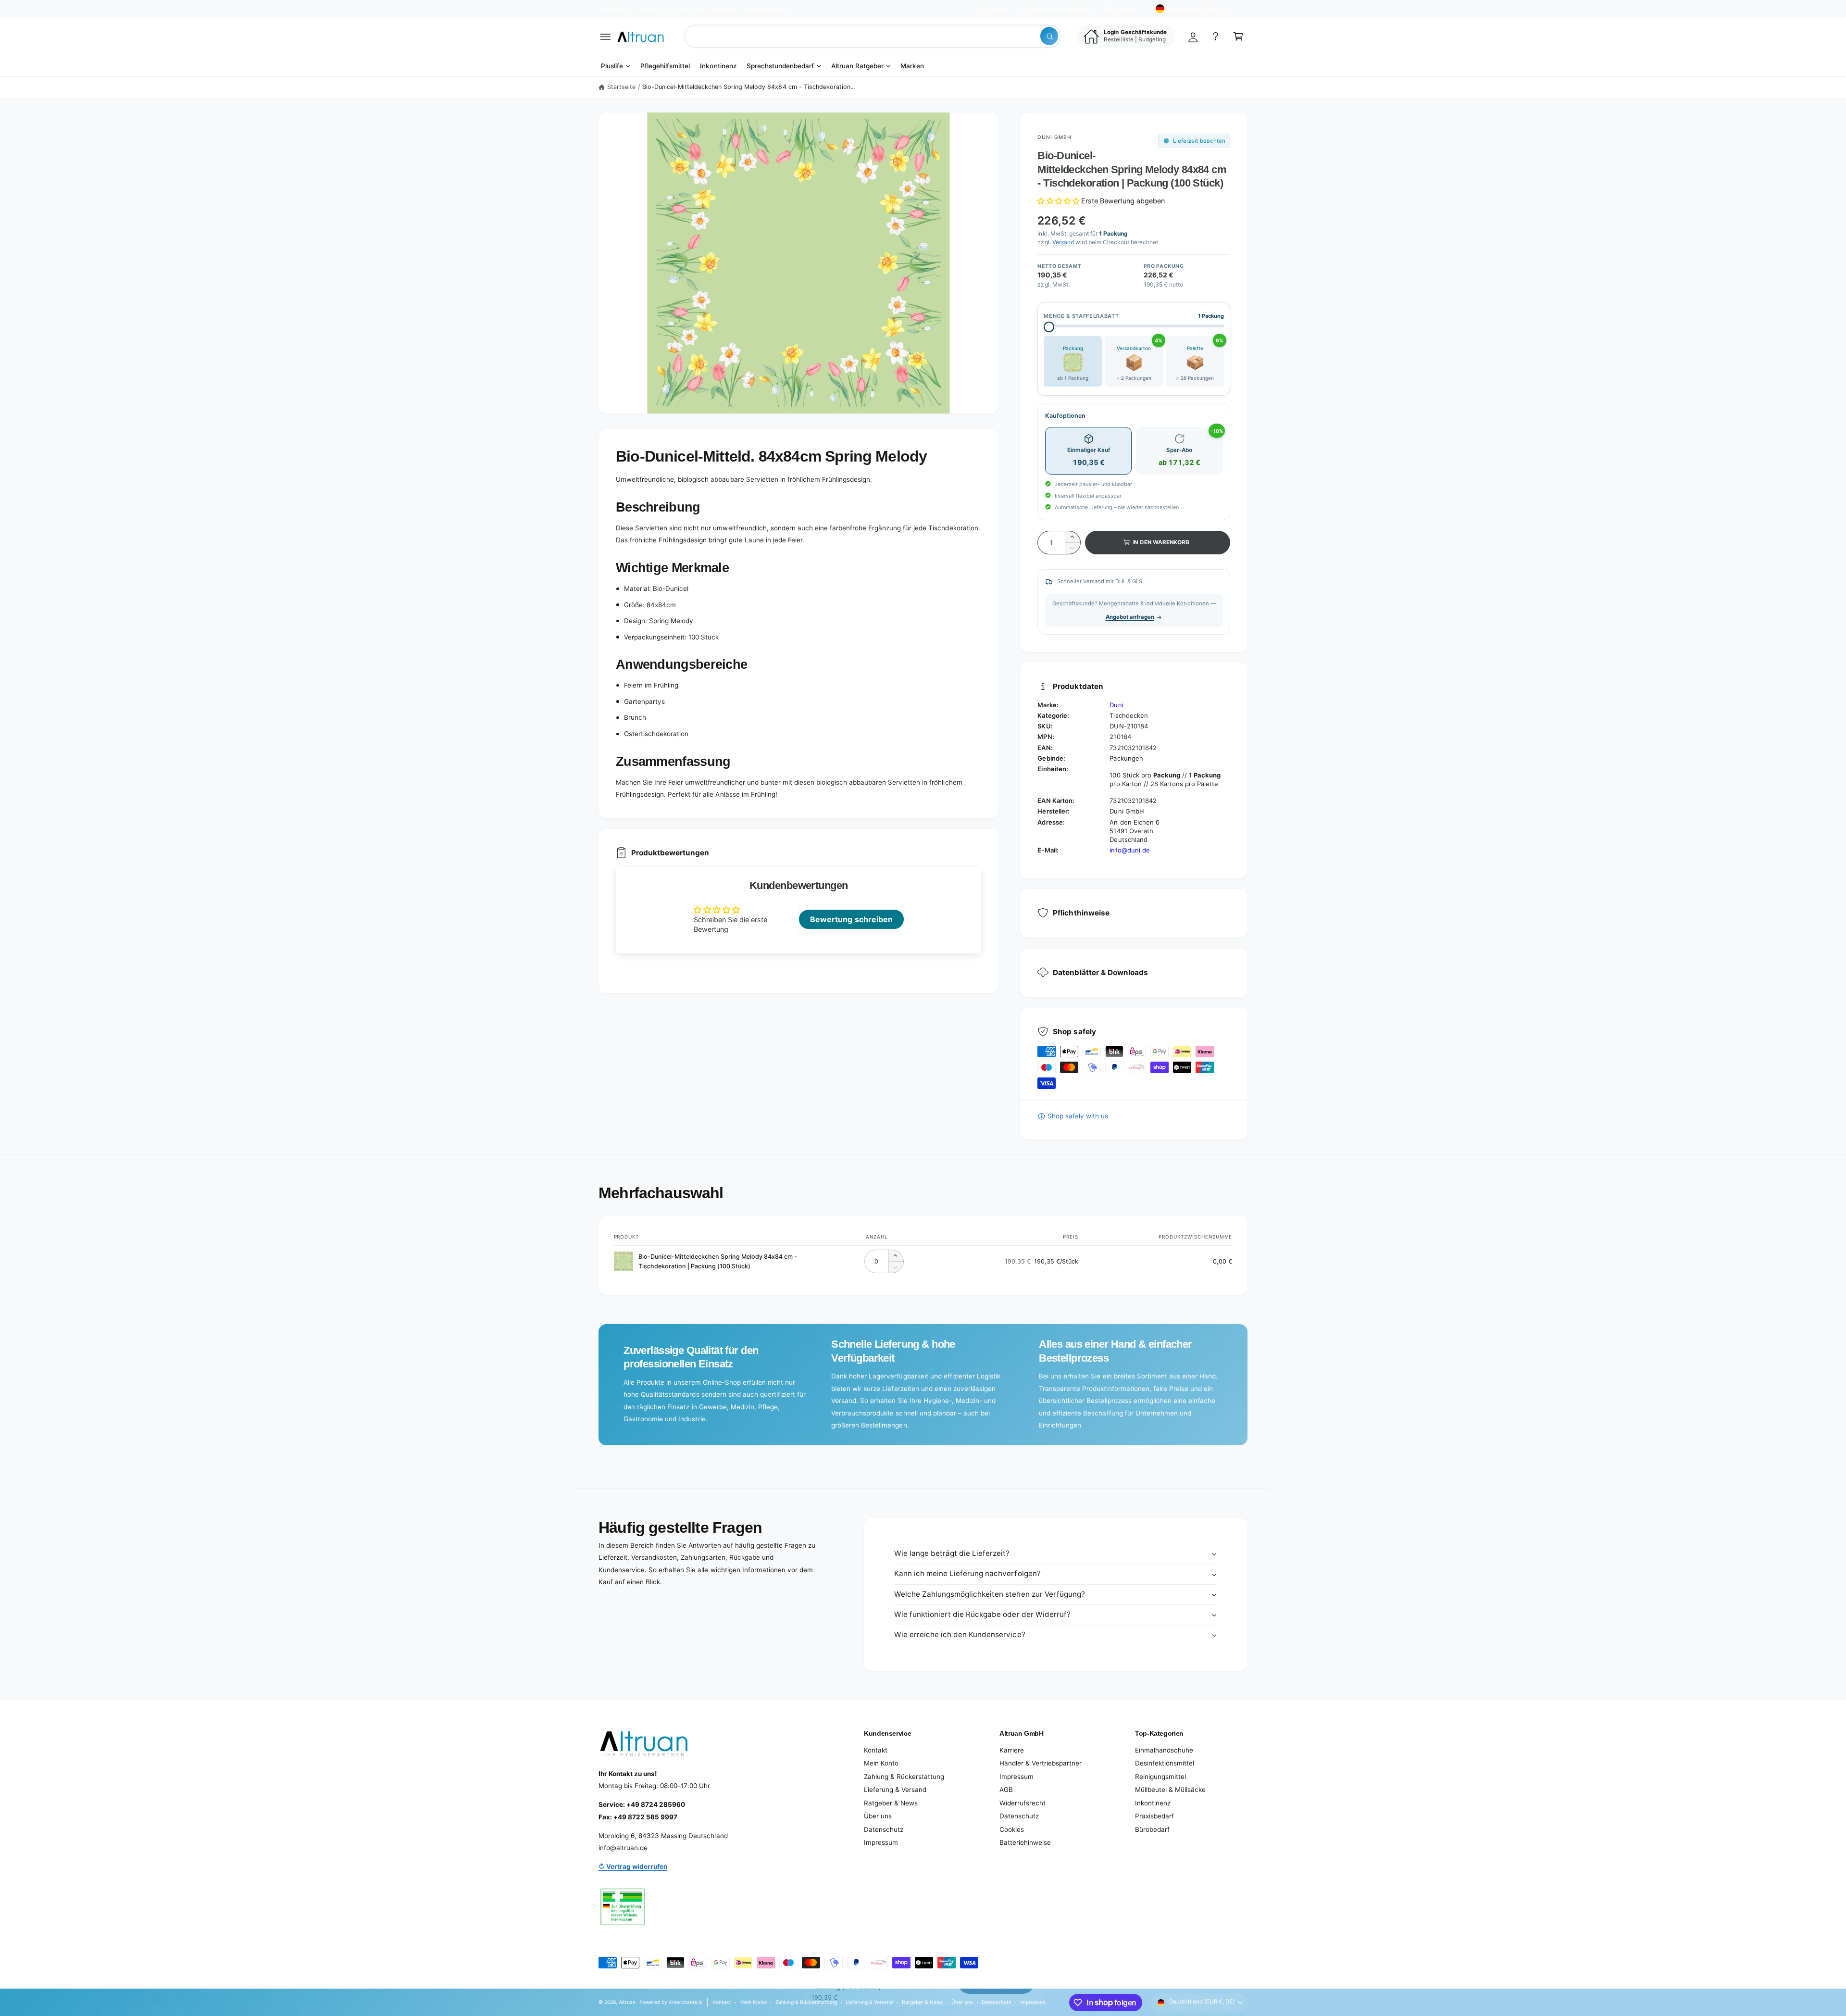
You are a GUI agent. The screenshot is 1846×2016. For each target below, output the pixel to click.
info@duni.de (1129, 850)
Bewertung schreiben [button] (851, 919)
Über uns (878, 1816)
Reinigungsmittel (1160, 1777)
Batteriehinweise (1025, 1842)
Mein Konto (881, 1763)
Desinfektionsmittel (1165, 1763)
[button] (605, 36)
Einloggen (1127, 9)
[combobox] (873, 36)
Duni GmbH (1054, 137)
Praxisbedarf (1154, 1816)
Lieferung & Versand (895, 1790)
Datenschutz (884, 1829)
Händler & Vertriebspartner (1041, 1763)
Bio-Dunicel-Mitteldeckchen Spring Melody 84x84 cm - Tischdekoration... (748, 87)
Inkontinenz (1153, 1803)
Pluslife (612, 66)
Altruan (627, 2002)
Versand (1063, 242)
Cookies (1012, 1829)
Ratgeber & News (891, 1803)
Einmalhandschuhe (1164, 1750)
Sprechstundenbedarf (780, 66)
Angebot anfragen (1130, 617)
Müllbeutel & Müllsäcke (1170, 1790)
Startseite (621, 87)
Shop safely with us (1078, 1116)
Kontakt (999, 9)
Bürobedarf (1152, 1829)
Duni (1116, 705)
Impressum (881, 1842)
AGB (1006, 1790)
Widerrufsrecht (1023, 1803)
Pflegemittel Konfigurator (1061, 9)
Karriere (1012, 1750)
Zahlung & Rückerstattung (904, 1777)
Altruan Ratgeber (857, 66)
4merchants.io (686, 2002)
